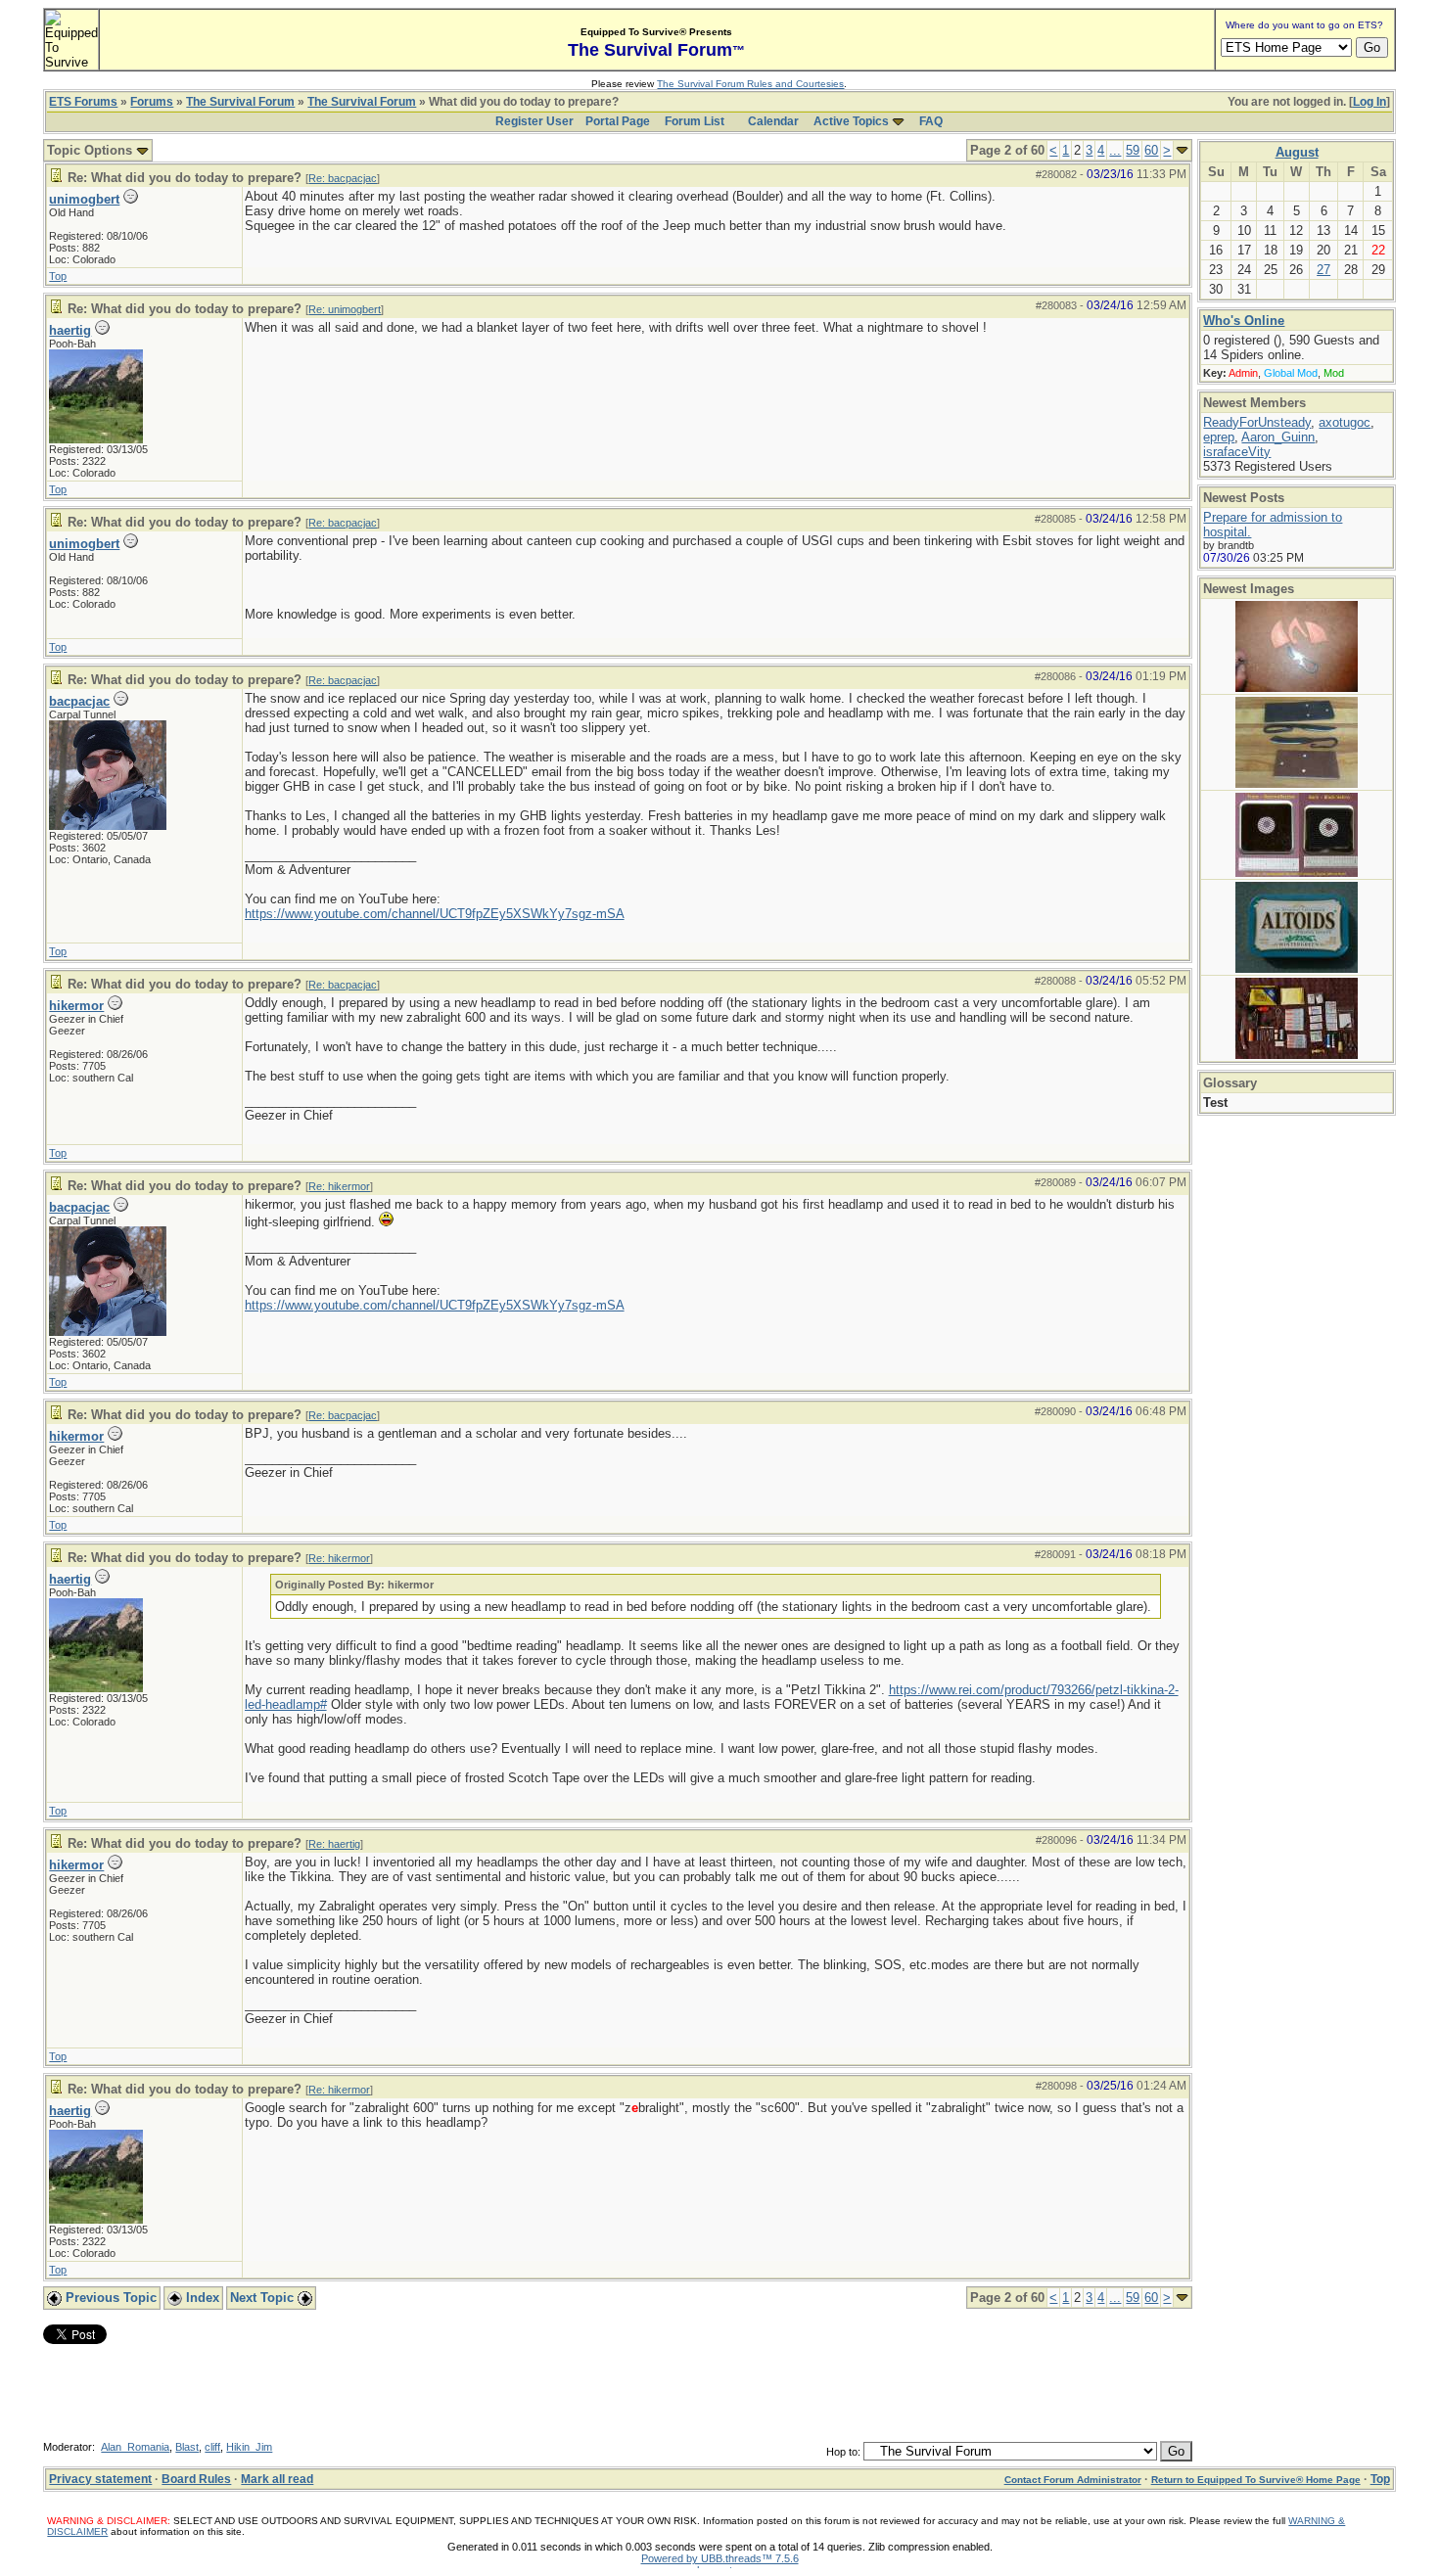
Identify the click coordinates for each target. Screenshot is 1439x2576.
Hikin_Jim (249, 2447)
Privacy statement (100, 2479)
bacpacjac (79, 701)
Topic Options (92, 150)
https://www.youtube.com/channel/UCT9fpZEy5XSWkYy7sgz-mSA (435, 914)
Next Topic (264, 2298)
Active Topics (851, 121)
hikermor (76, 1006)
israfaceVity (1237, 452)
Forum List (695, 121)
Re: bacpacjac (343, 178)
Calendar (773, 121)
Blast (187, 2447)
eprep (1219, 437)
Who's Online (1244, 321)
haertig (70, 330)
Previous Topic (109, 2298)
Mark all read (277, 2479)
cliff (212, 2447)
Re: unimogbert (345, 309)
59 (1133, 150)
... (1115, 150)
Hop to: (843, 2452)
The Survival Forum (240, 102)
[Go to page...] (1182, 150)
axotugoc (1345, 422)
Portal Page (618, 121)
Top (58, 276)
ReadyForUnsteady (1257, 422)
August (1297, 152)
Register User (534, 121)
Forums (152, 102)
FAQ (931, 121)
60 (1151, 150)
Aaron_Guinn (1278, 437)
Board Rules (196, 2479)
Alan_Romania (135, 2447)
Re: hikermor (339, 1186)
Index (201, 2298)
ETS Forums (83, 102)
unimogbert (84, 199)
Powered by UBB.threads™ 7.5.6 (720, 2558)
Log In (1369, 102)
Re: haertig (334, 1844)
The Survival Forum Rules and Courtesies (750, 84)
